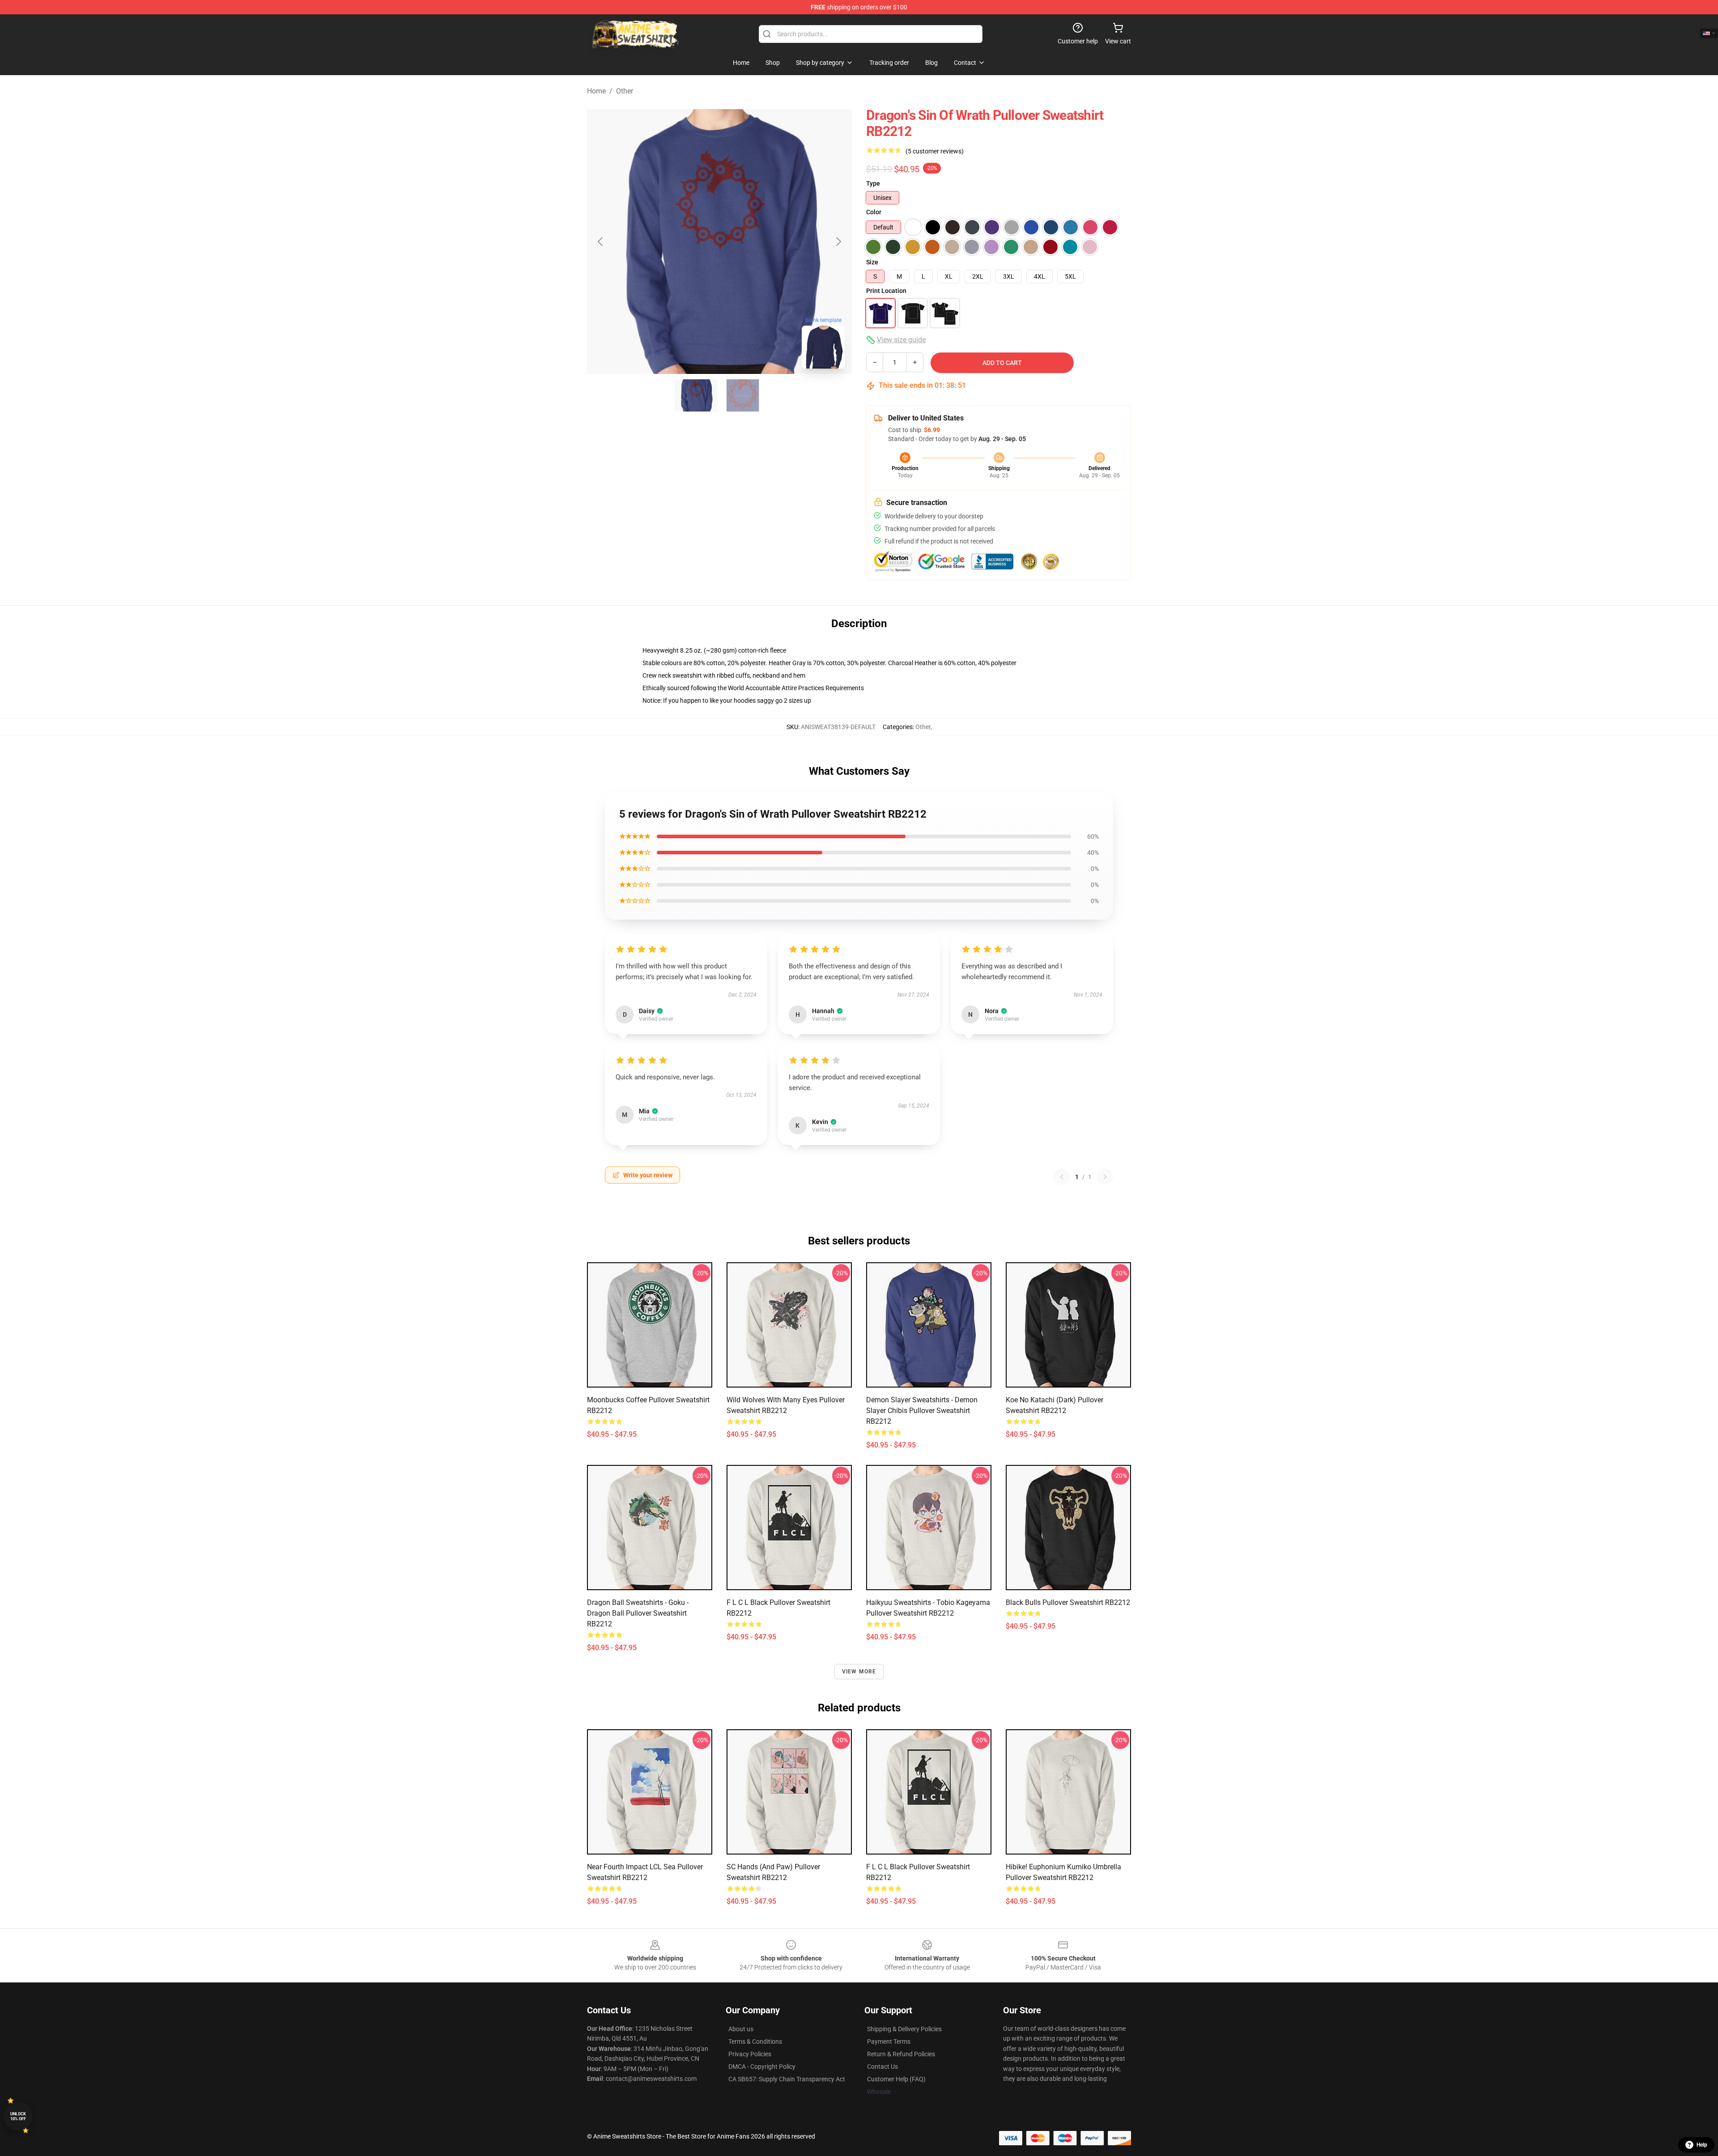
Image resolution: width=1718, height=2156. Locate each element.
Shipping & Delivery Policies (904, 2029)
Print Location (886, 291)
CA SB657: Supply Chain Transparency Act (787, 2079)
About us (741, 2029)
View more (859, 1672)
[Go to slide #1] (696, 395)
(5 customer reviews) (935, 151)
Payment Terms (889, 2041)
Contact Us (882, 2067)
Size (872, 262)
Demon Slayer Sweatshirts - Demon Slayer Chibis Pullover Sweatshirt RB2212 (922, 1411)
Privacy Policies (750, 2054)
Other (625, 91)
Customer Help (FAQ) (896, 2079)
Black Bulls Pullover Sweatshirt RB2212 (1068, 1602)
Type (873, 183)
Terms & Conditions (755, 2041)
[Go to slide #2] (743, 395)
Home (596, 91)
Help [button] (1702, 2145)
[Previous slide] (601, 242)
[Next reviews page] (1105, 1177)
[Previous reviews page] (1062, 1177)
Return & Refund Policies (901, 2054)
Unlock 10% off (18, 2116)
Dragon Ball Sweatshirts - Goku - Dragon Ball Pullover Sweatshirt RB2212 (638, 1613)
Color (874, 212)
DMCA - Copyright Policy (762, 2067)
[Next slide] (838, 242)
